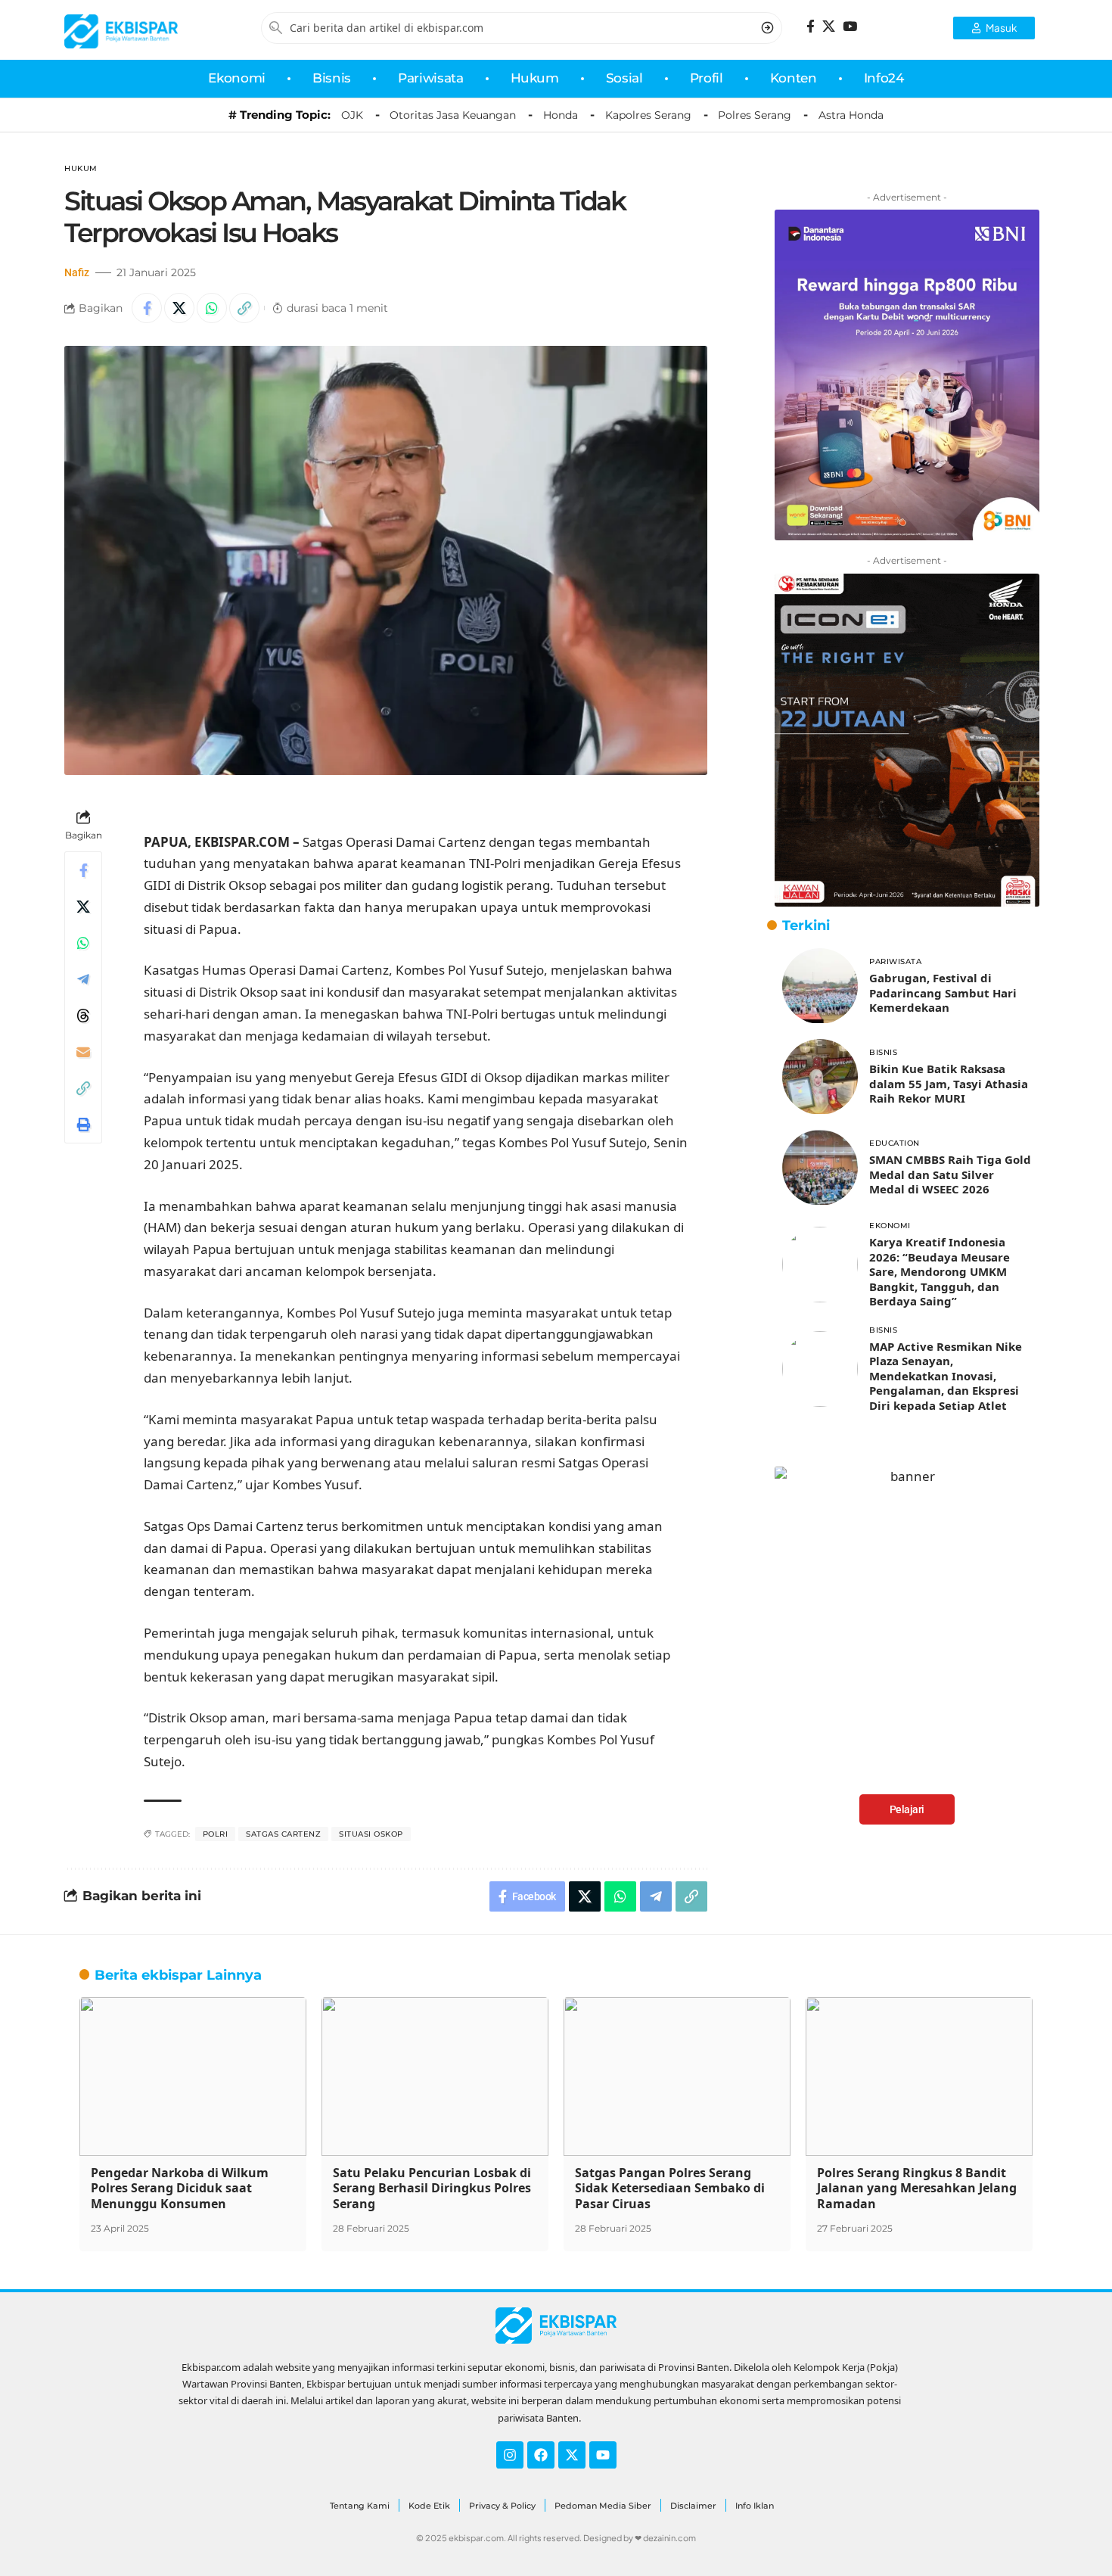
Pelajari (907, 1809)
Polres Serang (755, 115)
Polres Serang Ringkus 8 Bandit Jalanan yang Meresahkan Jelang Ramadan (917, 2189)
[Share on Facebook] (147, 308)
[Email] (83, 1052)
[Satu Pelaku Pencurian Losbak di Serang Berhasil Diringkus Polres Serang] (435, 2077)
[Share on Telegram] (83, 979)
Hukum (81, 168)
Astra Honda (851, 115)
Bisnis (883, 1052)
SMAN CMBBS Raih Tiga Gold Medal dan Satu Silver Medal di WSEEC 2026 (950, 1174)
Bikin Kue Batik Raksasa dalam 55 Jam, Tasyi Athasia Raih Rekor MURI (949, 1083)
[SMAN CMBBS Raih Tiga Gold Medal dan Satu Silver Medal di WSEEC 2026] (820, 1168)
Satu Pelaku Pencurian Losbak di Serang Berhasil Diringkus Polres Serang (432, 2189)
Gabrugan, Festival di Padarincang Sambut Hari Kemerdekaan (943, 992)
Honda (561, 115)
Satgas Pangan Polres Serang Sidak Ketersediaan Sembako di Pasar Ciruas (670, 2189)
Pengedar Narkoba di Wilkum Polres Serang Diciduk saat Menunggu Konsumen (180, 2189)
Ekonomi (890, 1226)
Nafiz (77, 272)
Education (895, 1143)
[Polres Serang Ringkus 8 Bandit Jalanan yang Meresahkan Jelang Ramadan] (919, 2077)
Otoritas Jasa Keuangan (453, 115)
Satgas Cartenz (283, 1834)
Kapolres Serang (648, 115)
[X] (829, 27)
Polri (216, 1834)
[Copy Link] (244, 308)
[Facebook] (811, 27)
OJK (352, 115)
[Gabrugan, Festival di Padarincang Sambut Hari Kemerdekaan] (820, 986)
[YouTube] (850, 27)
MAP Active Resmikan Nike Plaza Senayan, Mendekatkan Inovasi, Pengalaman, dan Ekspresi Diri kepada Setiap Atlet (946, 1376)
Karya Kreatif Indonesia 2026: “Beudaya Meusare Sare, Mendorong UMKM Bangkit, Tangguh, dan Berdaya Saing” (940, 1272)
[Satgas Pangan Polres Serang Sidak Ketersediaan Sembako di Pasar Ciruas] (677, 2077)
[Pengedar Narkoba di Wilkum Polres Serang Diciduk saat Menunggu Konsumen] (193, 2077)
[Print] (83, 1125)
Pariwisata (895, 961)
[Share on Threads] (83, 1016)
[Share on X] (179, 308)
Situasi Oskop (371, 1834)
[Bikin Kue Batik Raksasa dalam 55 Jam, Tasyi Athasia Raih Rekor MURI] (820, 1077)
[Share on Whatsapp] (212, 308)
